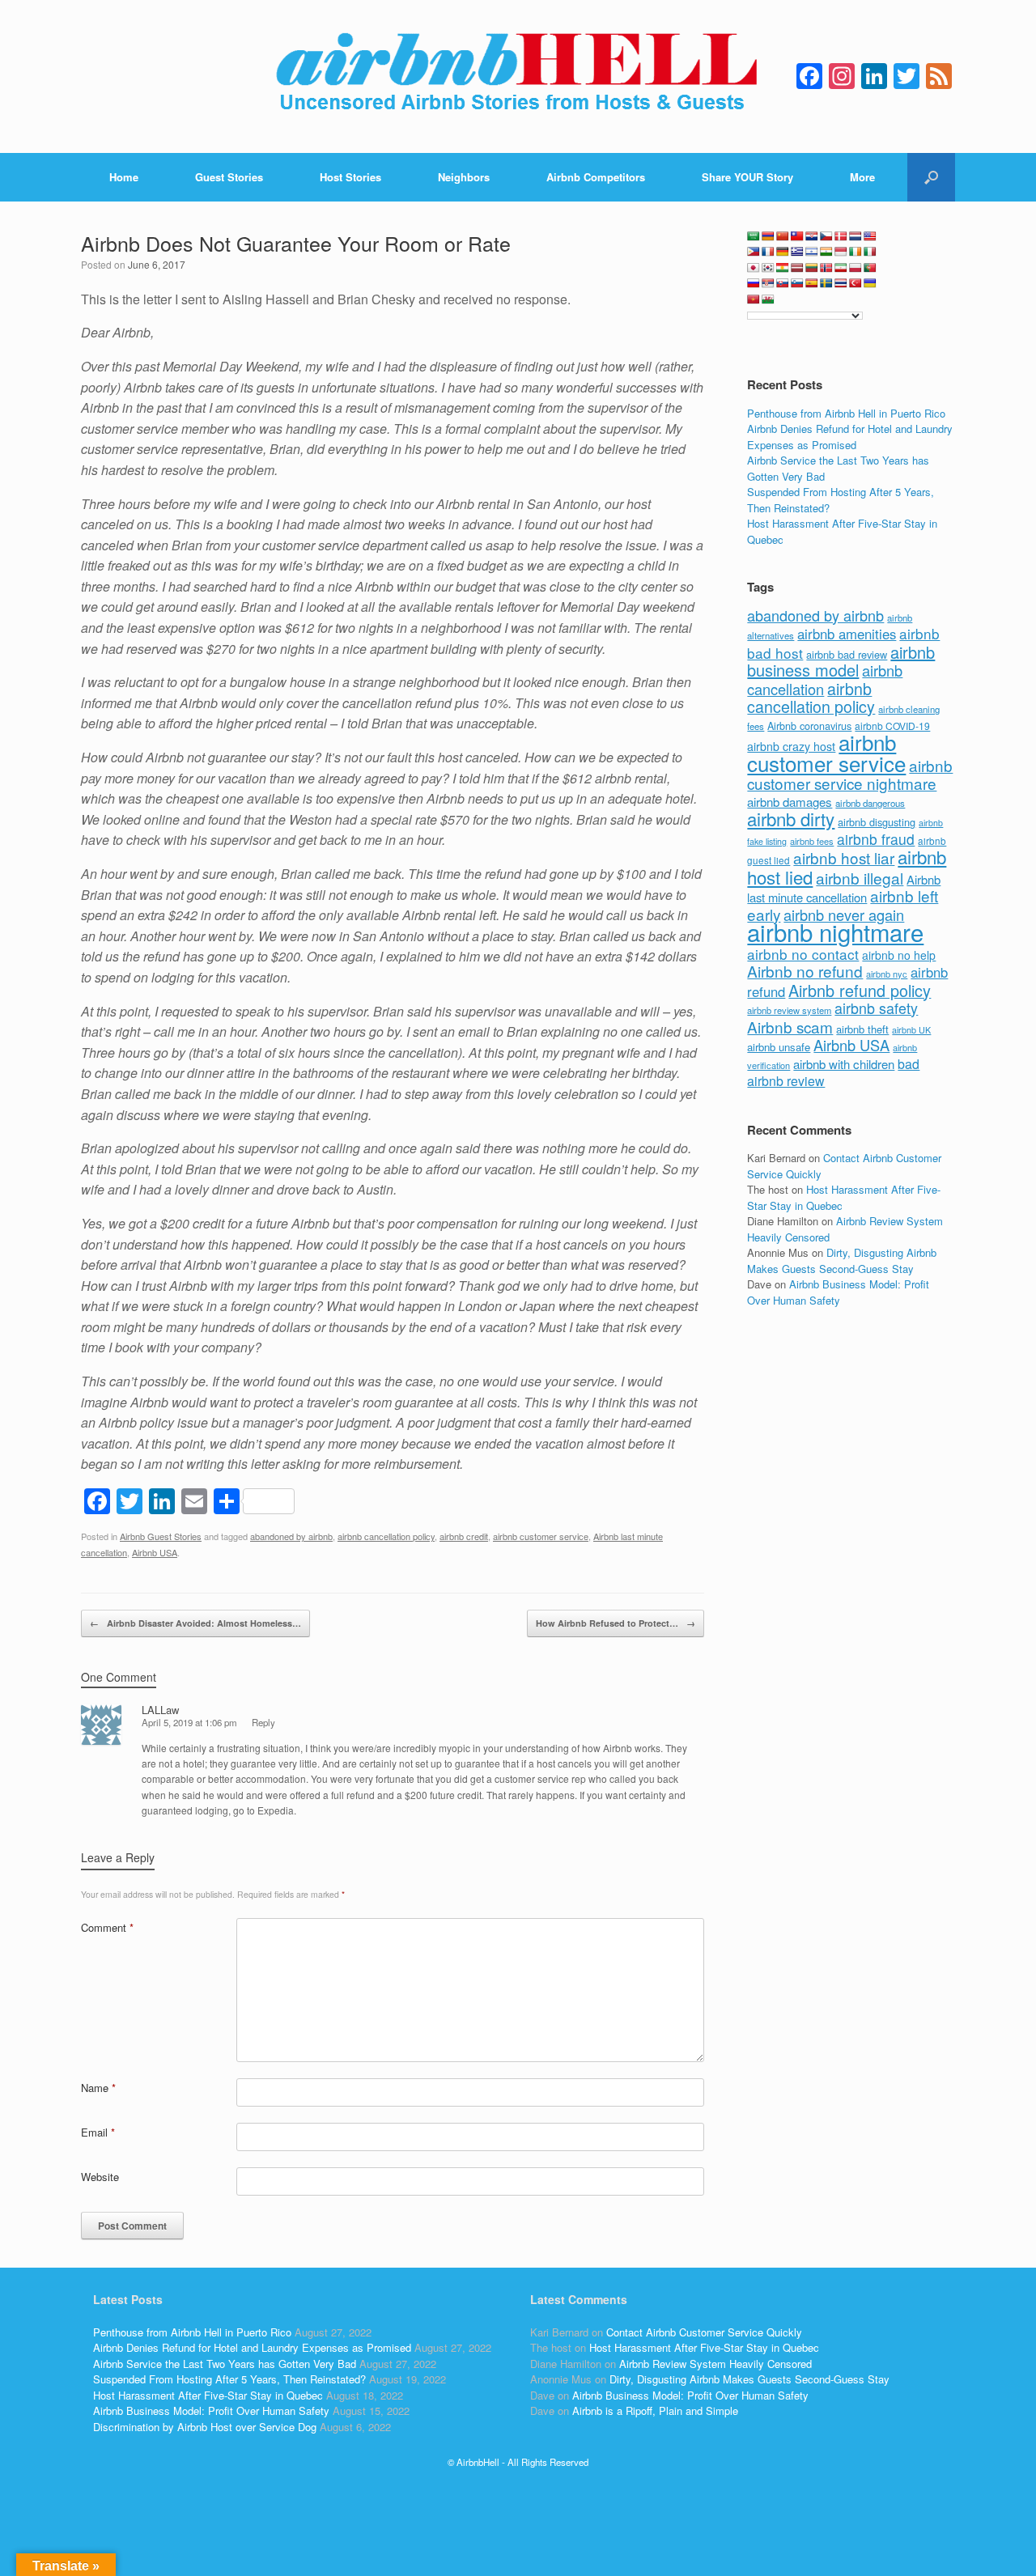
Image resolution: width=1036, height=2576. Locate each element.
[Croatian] (812, 236)
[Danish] (841, 236)
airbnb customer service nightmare (850, 774)
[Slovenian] (797, 283)
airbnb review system (789, 1010)
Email (98, 2132)
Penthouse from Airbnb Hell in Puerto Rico (846, 413)
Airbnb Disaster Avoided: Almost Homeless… (195, 1623)
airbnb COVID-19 (892, 726)
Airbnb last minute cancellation (844, 889)
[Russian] (754, 283)
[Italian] (870, 252)
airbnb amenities (847, 634)
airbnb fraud (876, 839)
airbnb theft (862, 1029)
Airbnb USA (155, 1552)
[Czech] (826, 236)
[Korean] (768, 268)
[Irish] (856, 252)
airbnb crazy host (791, 746)
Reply (263, 1722)
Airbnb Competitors (596, 177)
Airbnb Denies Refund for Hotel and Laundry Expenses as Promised (850, 437)
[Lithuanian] (812, 268)
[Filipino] (754, 252)
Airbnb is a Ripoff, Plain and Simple (655, 2410)
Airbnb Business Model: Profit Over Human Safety (838, 1292)
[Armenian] (768, 236)
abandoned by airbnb (291, 1536)
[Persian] (841, 268)
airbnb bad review (847, 654)
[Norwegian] (826, 268)
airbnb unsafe (779, 1047)
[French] (768, 252)
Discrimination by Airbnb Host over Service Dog (205, 2427)
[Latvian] (797, 268)
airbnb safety (876, 1008)
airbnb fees (812, 841)
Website (100, 2177)
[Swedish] (826, 283)
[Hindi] (826, 252)
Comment (107, 1927)
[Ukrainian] (870, 283)
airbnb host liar (844, 857)
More (862, 177)
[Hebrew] (812, 252)
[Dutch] (856, 236)
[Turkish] (856, 283)
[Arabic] (754, 236)
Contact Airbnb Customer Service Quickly (704, 2332)
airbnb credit (464, 1536)
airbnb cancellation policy (386, 1536)
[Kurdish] (783, 268)
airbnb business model (841, 661)
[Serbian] (768, 283)
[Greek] (797, 252)
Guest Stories (229, 177)
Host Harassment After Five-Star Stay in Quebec (208, 2395)
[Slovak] (783, 283)
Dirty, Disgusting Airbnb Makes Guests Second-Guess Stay (842, 1260)
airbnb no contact (803, 954)
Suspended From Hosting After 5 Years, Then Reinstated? (229, 2379)
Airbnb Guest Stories (161, 1536)
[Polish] (856, 268)
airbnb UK (911, 1030)
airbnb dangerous (870, 803)
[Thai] (841, 283)
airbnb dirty (791, 818)
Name (98, 2088)
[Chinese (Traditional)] (797, 236)
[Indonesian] (841, 252)
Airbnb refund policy (860, 990)
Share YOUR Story (747, 177)
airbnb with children (844, 1064)
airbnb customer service (541, 1536)
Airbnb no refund (805, 971)
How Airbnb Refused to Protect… (616, 1623)
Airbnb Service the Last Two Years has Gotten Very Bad (225, 2364)
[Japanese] (754, 268)
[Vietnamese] (754, 299)
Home (124, 177)
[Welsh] (768, 299)
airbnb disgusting (877, 822)
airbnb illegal (860, 878)
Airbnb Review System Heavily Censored (715, 2364)
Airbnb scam (790, 1027)
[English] (870, 236)
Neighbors (464, 177)
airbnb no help (899, 955)
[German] (783, 252)
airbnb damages (790, 802)
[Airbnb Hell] (518, 76)
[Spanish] (812, 283)
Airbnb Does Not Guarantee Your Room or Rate (296, 243)
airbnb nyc (887, 974)
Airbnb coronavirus (809, 726)
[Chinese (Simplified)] (783, 236)
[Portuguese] (870, 268)
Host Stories (350, 177)
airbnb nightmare (835, 932)
